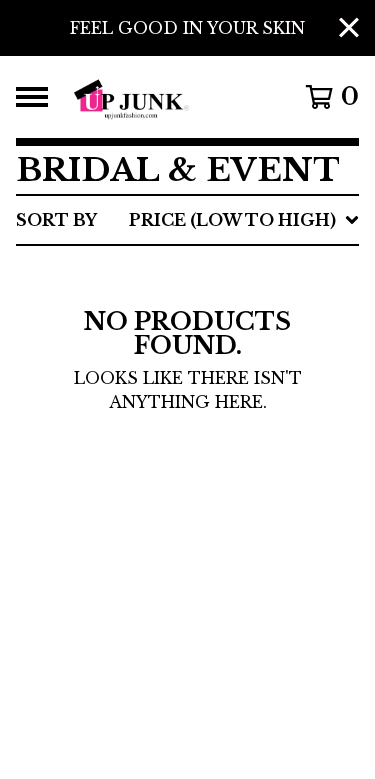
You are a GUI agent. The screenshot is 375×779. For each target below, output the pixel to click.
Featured (140, 272)
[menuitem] (187, 220)
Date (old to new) (184, 464)
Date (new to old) (183, 432)
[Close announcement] (349, 28)
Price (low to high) (192, 496)
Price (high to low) (193, 528)
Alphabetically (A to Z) (214, 368)
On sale (129, 304)
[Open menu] (32, 97)
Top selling (153, 336)
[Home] (167, 97)
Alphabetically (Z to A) (214, 400)
